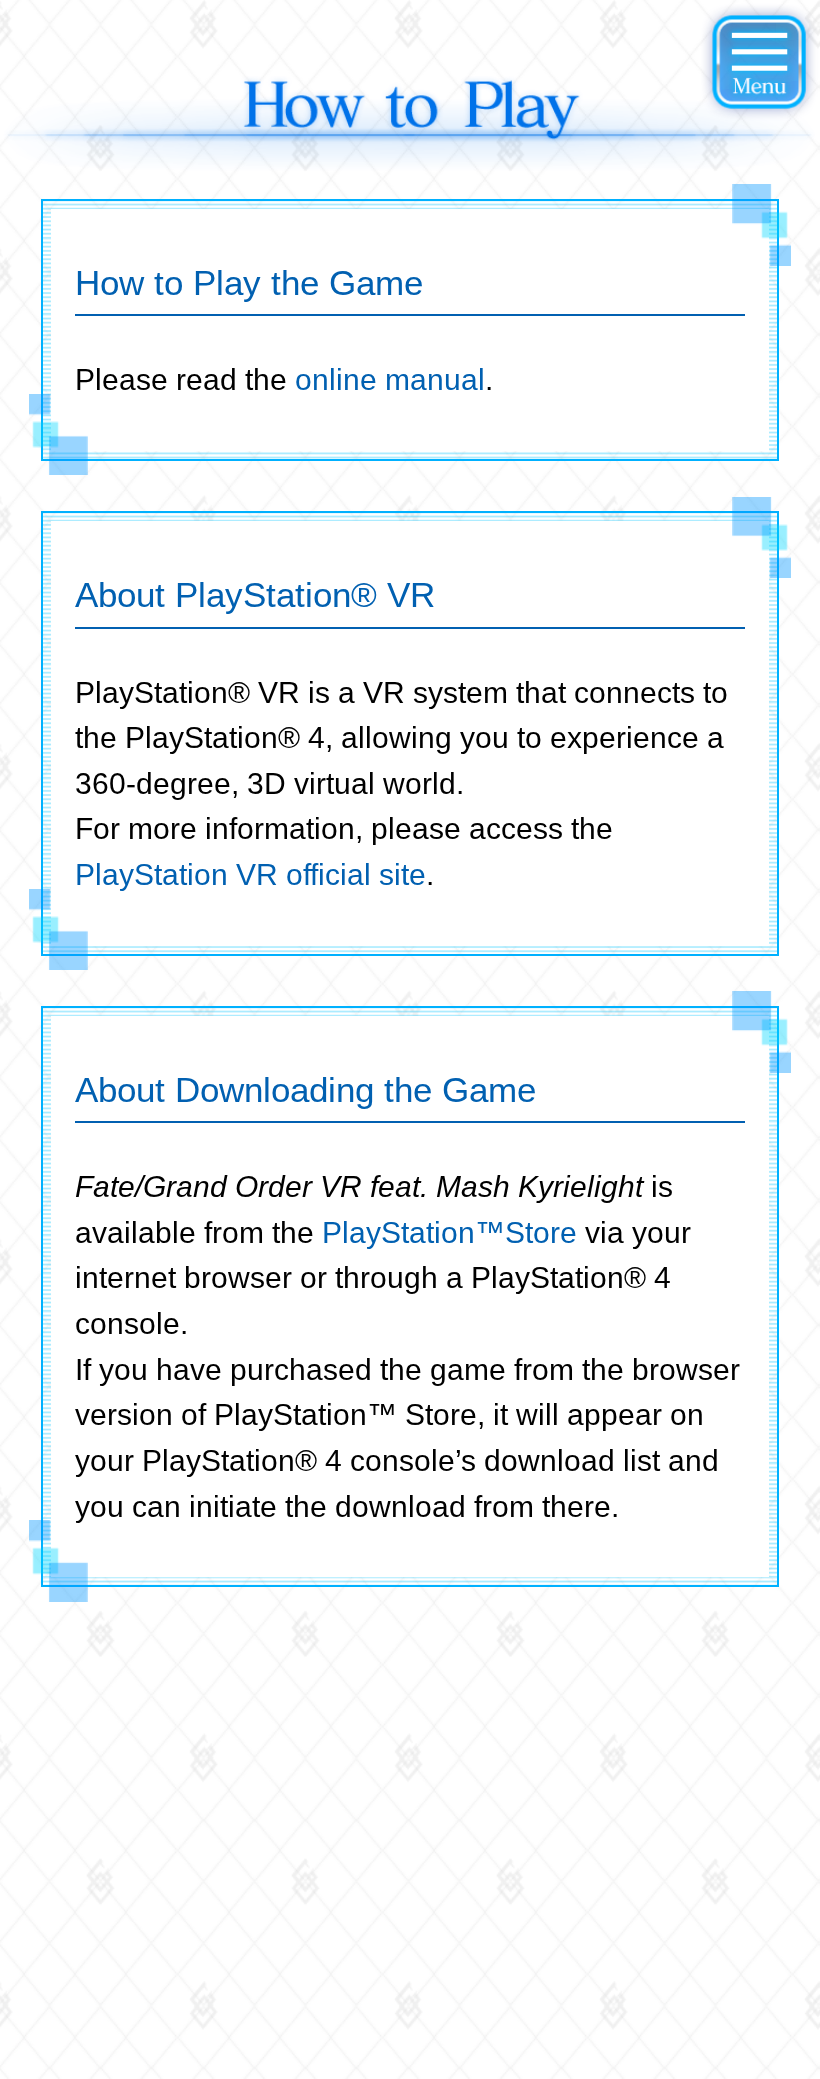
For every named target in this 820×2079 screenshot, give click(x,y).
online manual (390, 379)
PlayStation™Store (449, 1232)
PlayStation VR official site (250, 874)
